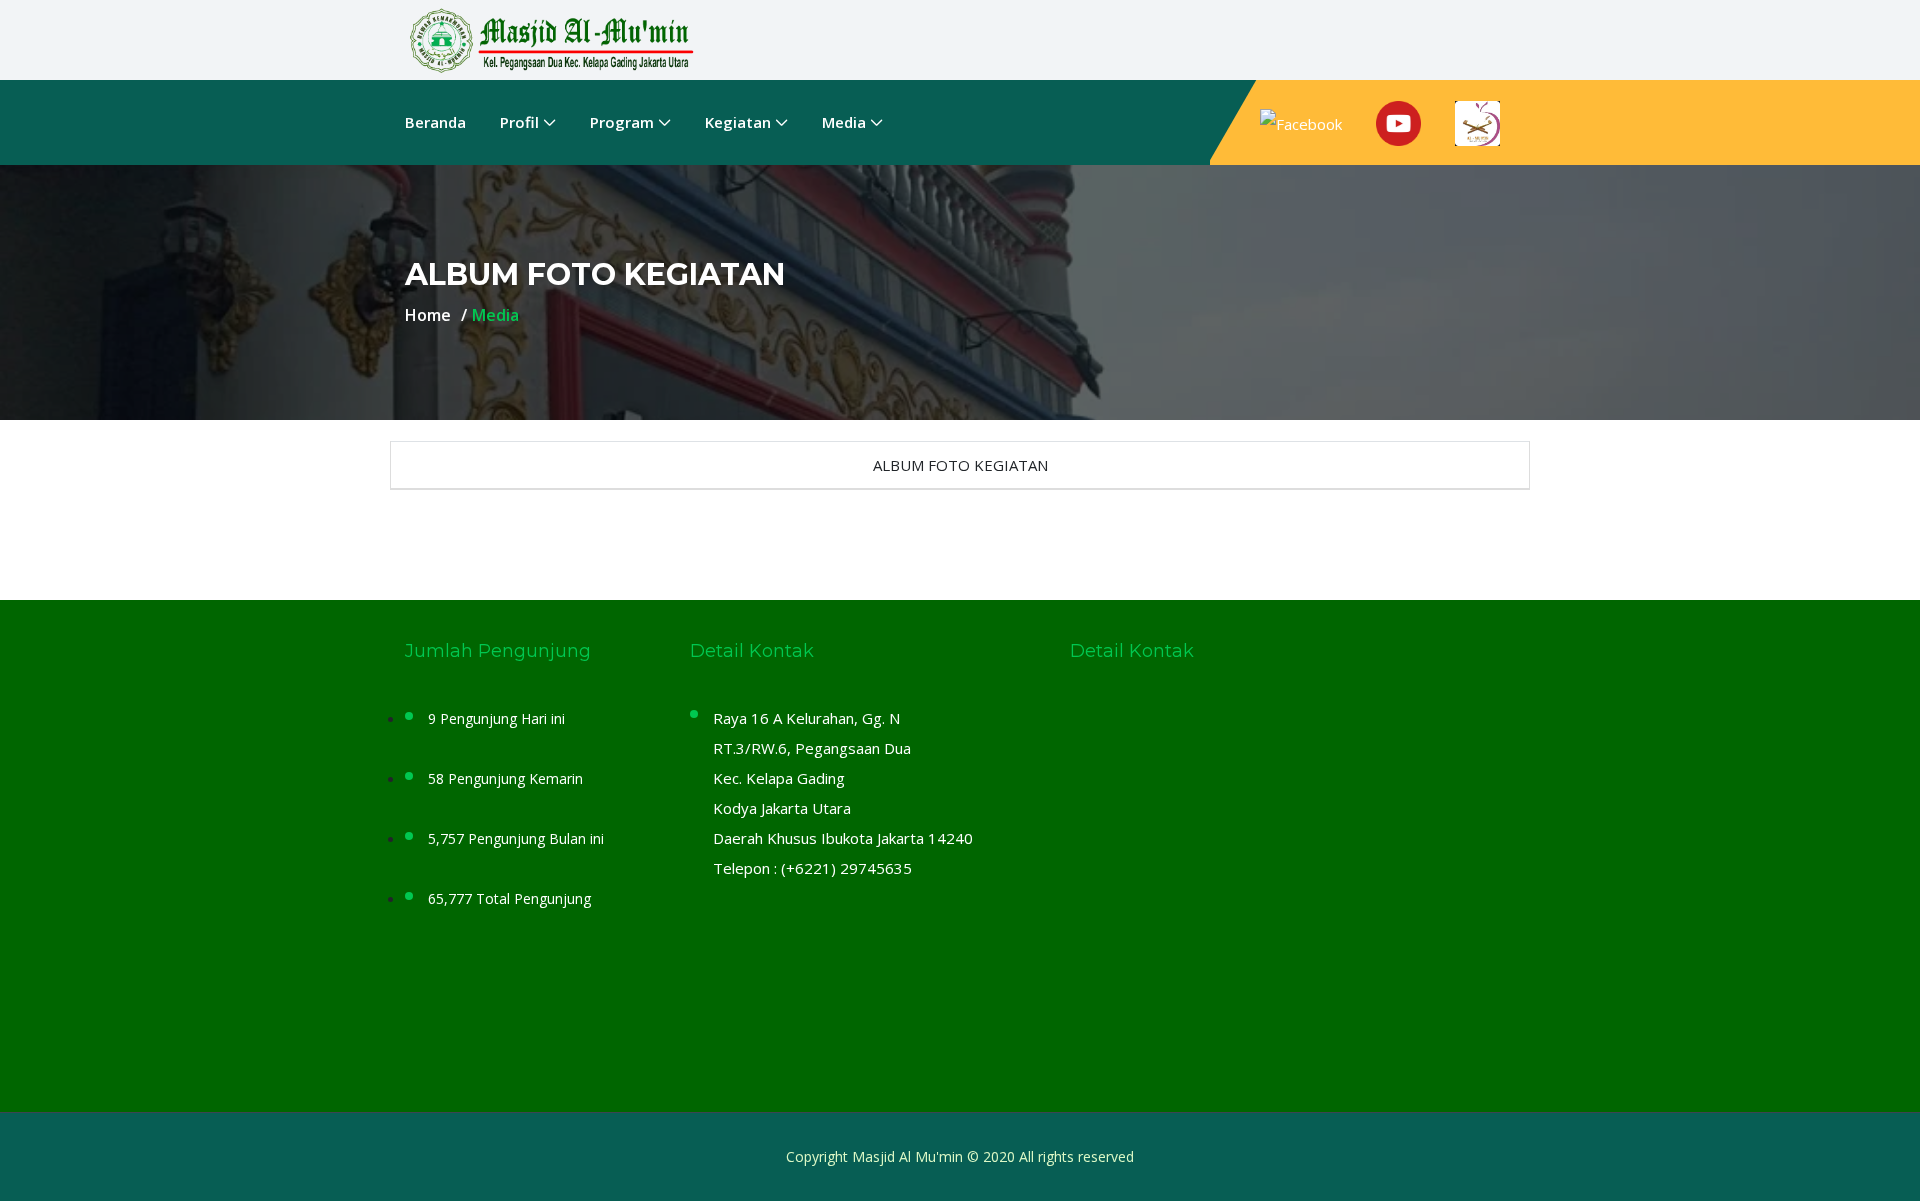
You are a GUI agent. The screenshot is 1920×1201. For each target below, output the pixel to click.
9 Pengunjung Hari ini (496, 718)
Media (844, 122)
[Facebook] (1308, 122)
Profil (519, 122)
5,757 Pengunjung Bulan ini (516, 838)
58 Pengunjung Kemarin (505, 778)
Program (622, 122)
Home (428, 315)
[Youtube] (1398, 122)
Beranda (435, 122)
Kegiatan (738, 122)
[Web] (1477, 122)
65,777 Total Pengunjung (509, 898)
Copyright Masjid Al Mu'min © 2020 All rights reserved (960, 1156)
